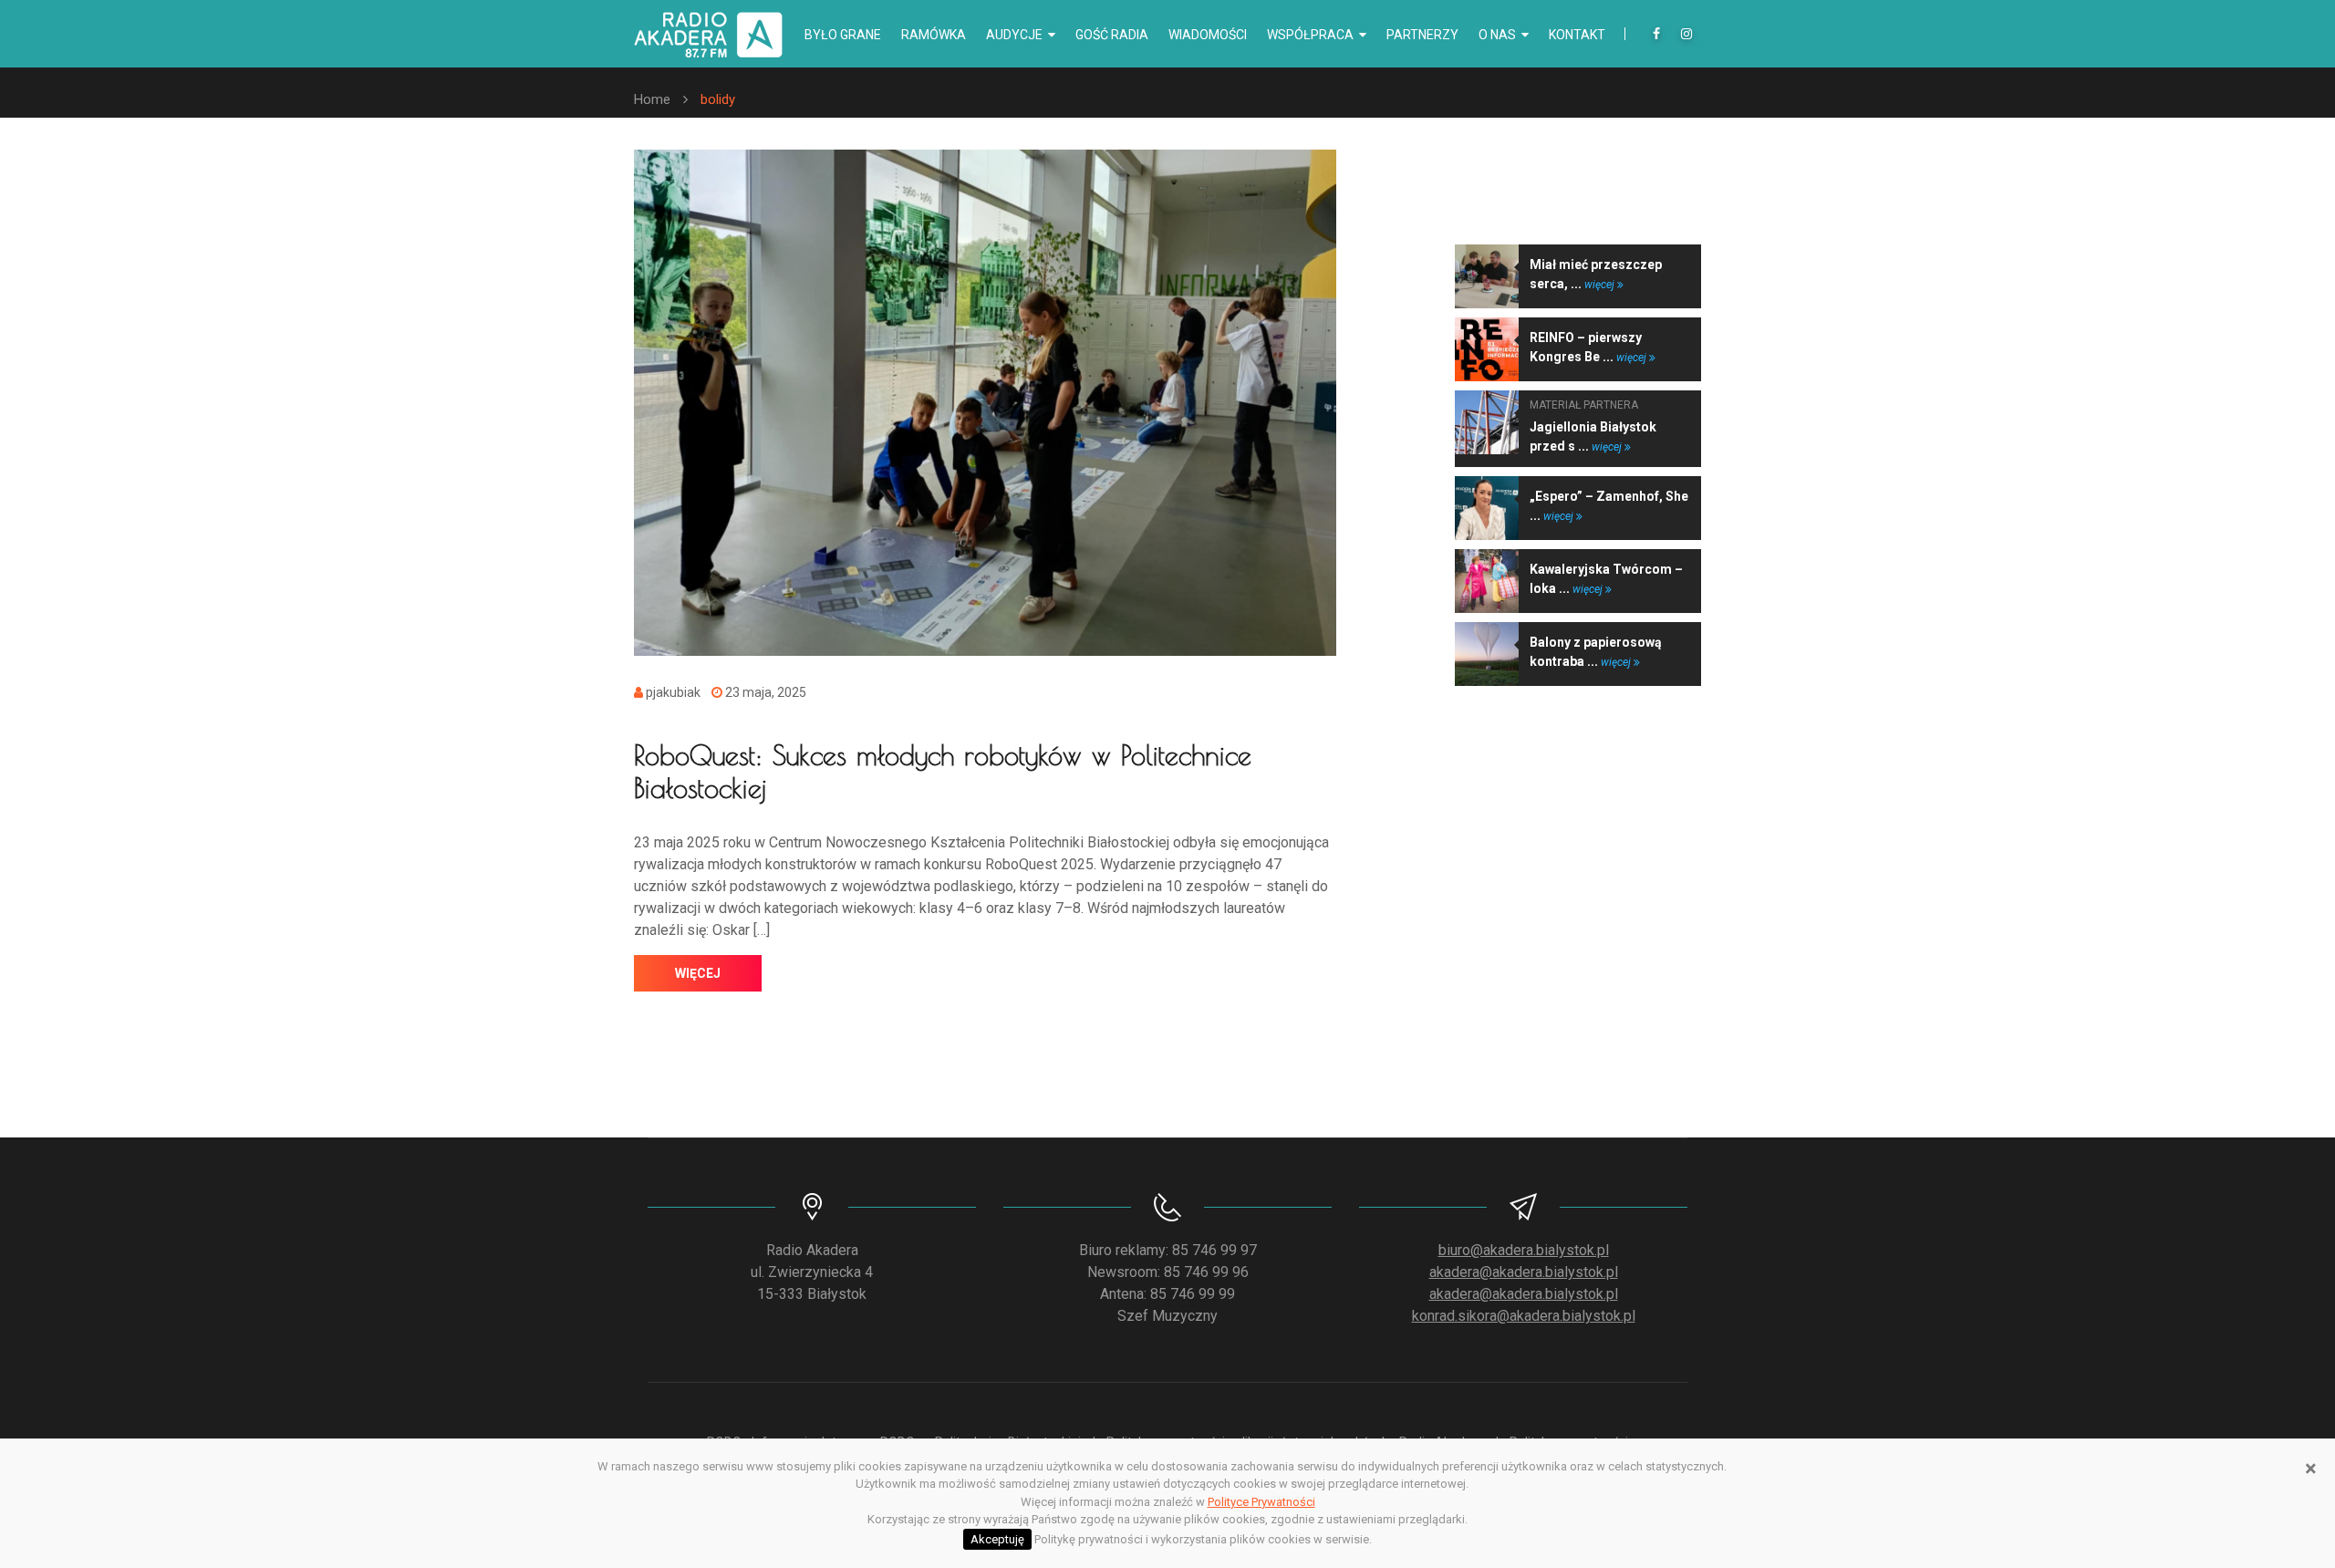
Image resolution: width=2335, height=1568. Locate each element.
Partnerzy (1422, 35)
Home (652, 99)
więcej (698, 973)
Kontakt (1577, 35)
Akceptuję (997, 1539)
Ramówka (934, 35)
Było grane (843, 35)
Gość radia (1112, 35)
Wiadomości (1208, 35)
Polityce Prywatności (1261, 1502)
